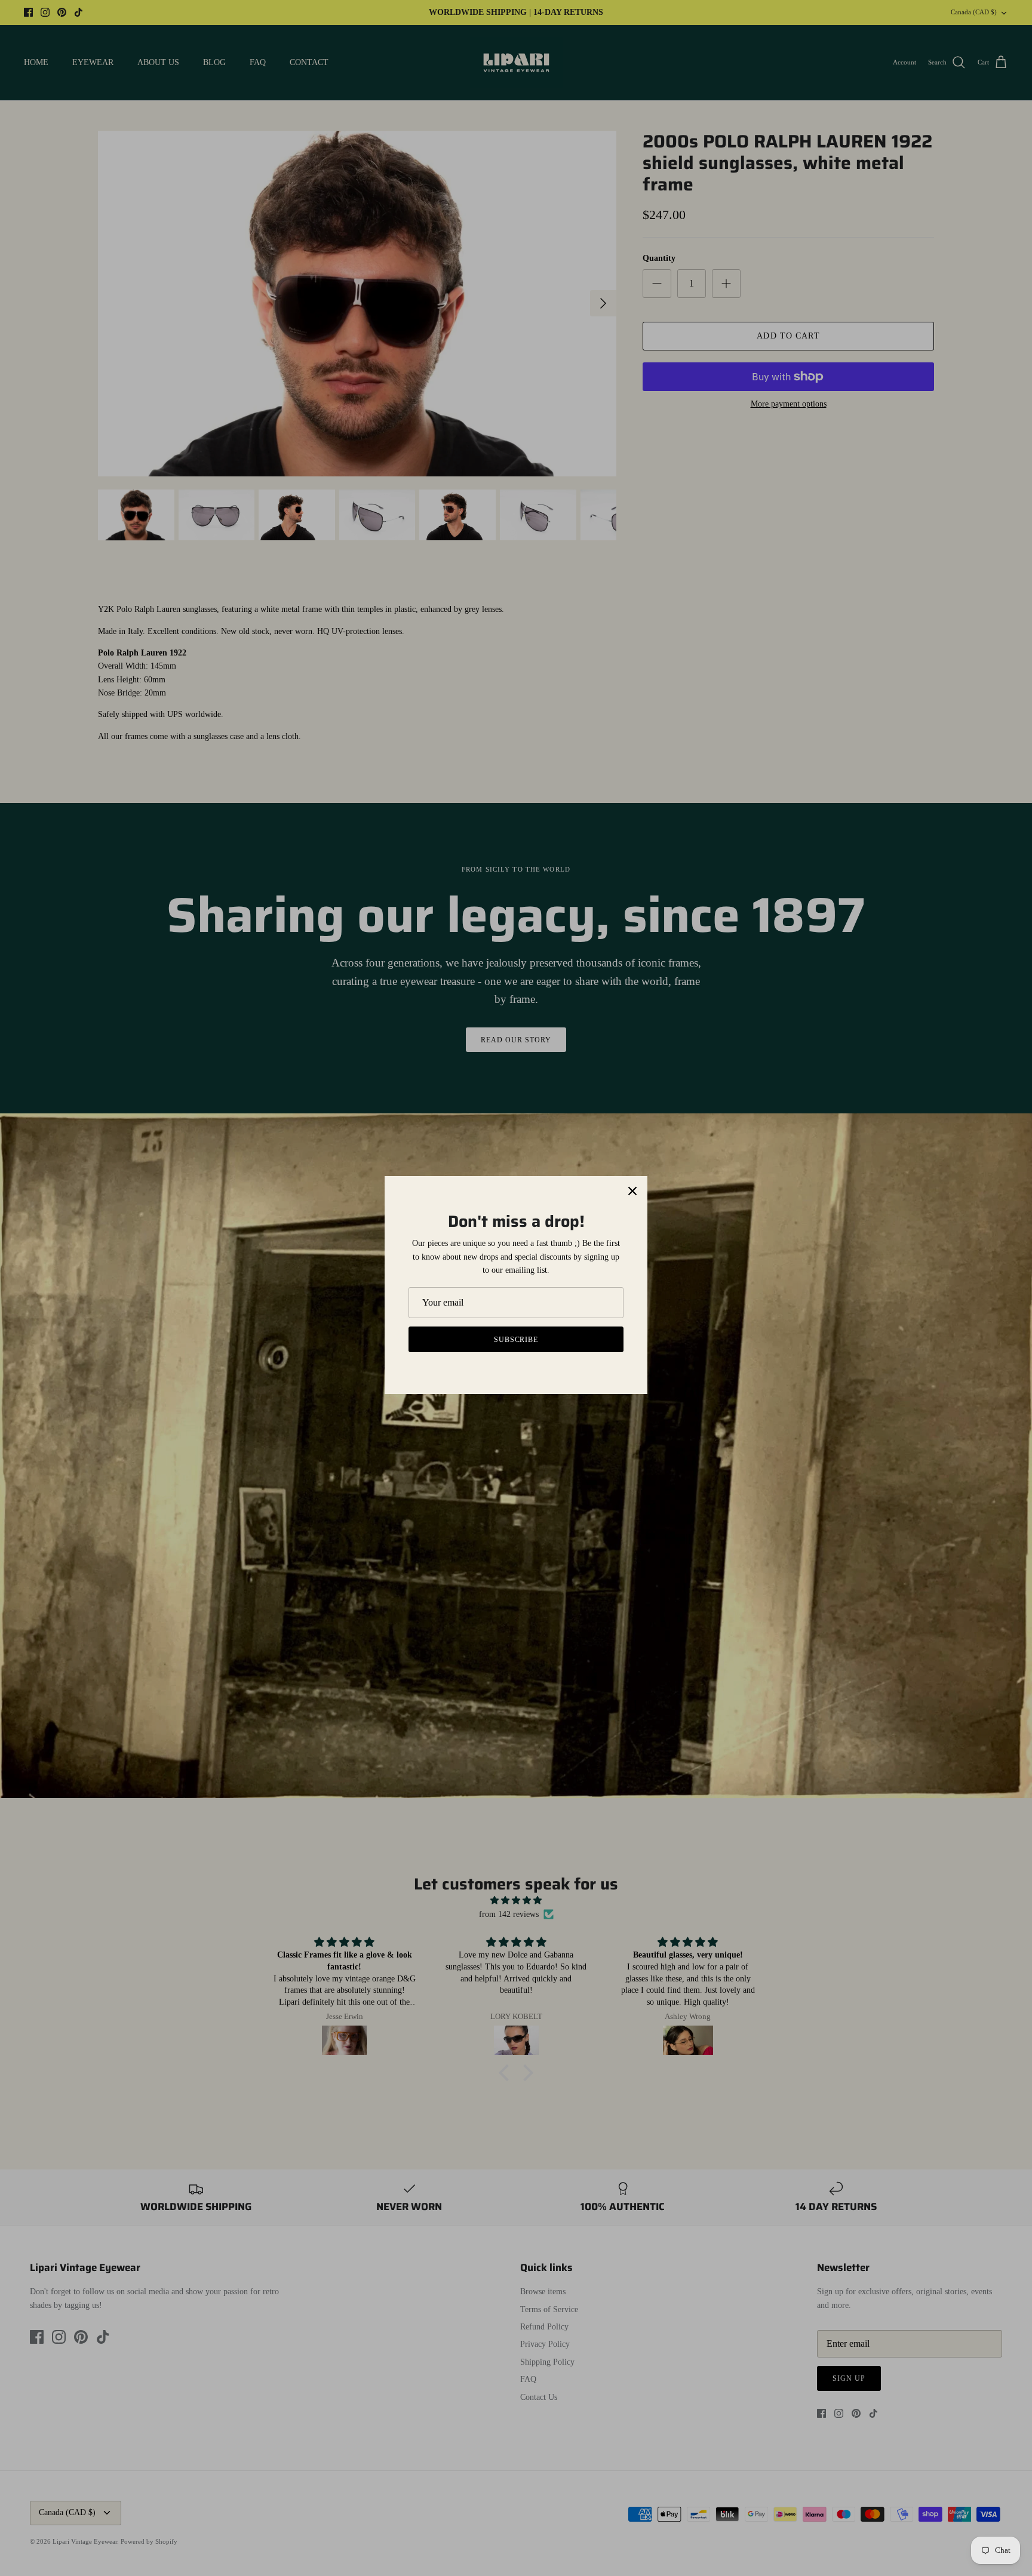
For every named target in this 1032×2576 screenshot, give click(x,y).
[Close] (632, 1191)
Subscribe (516, 1340)
